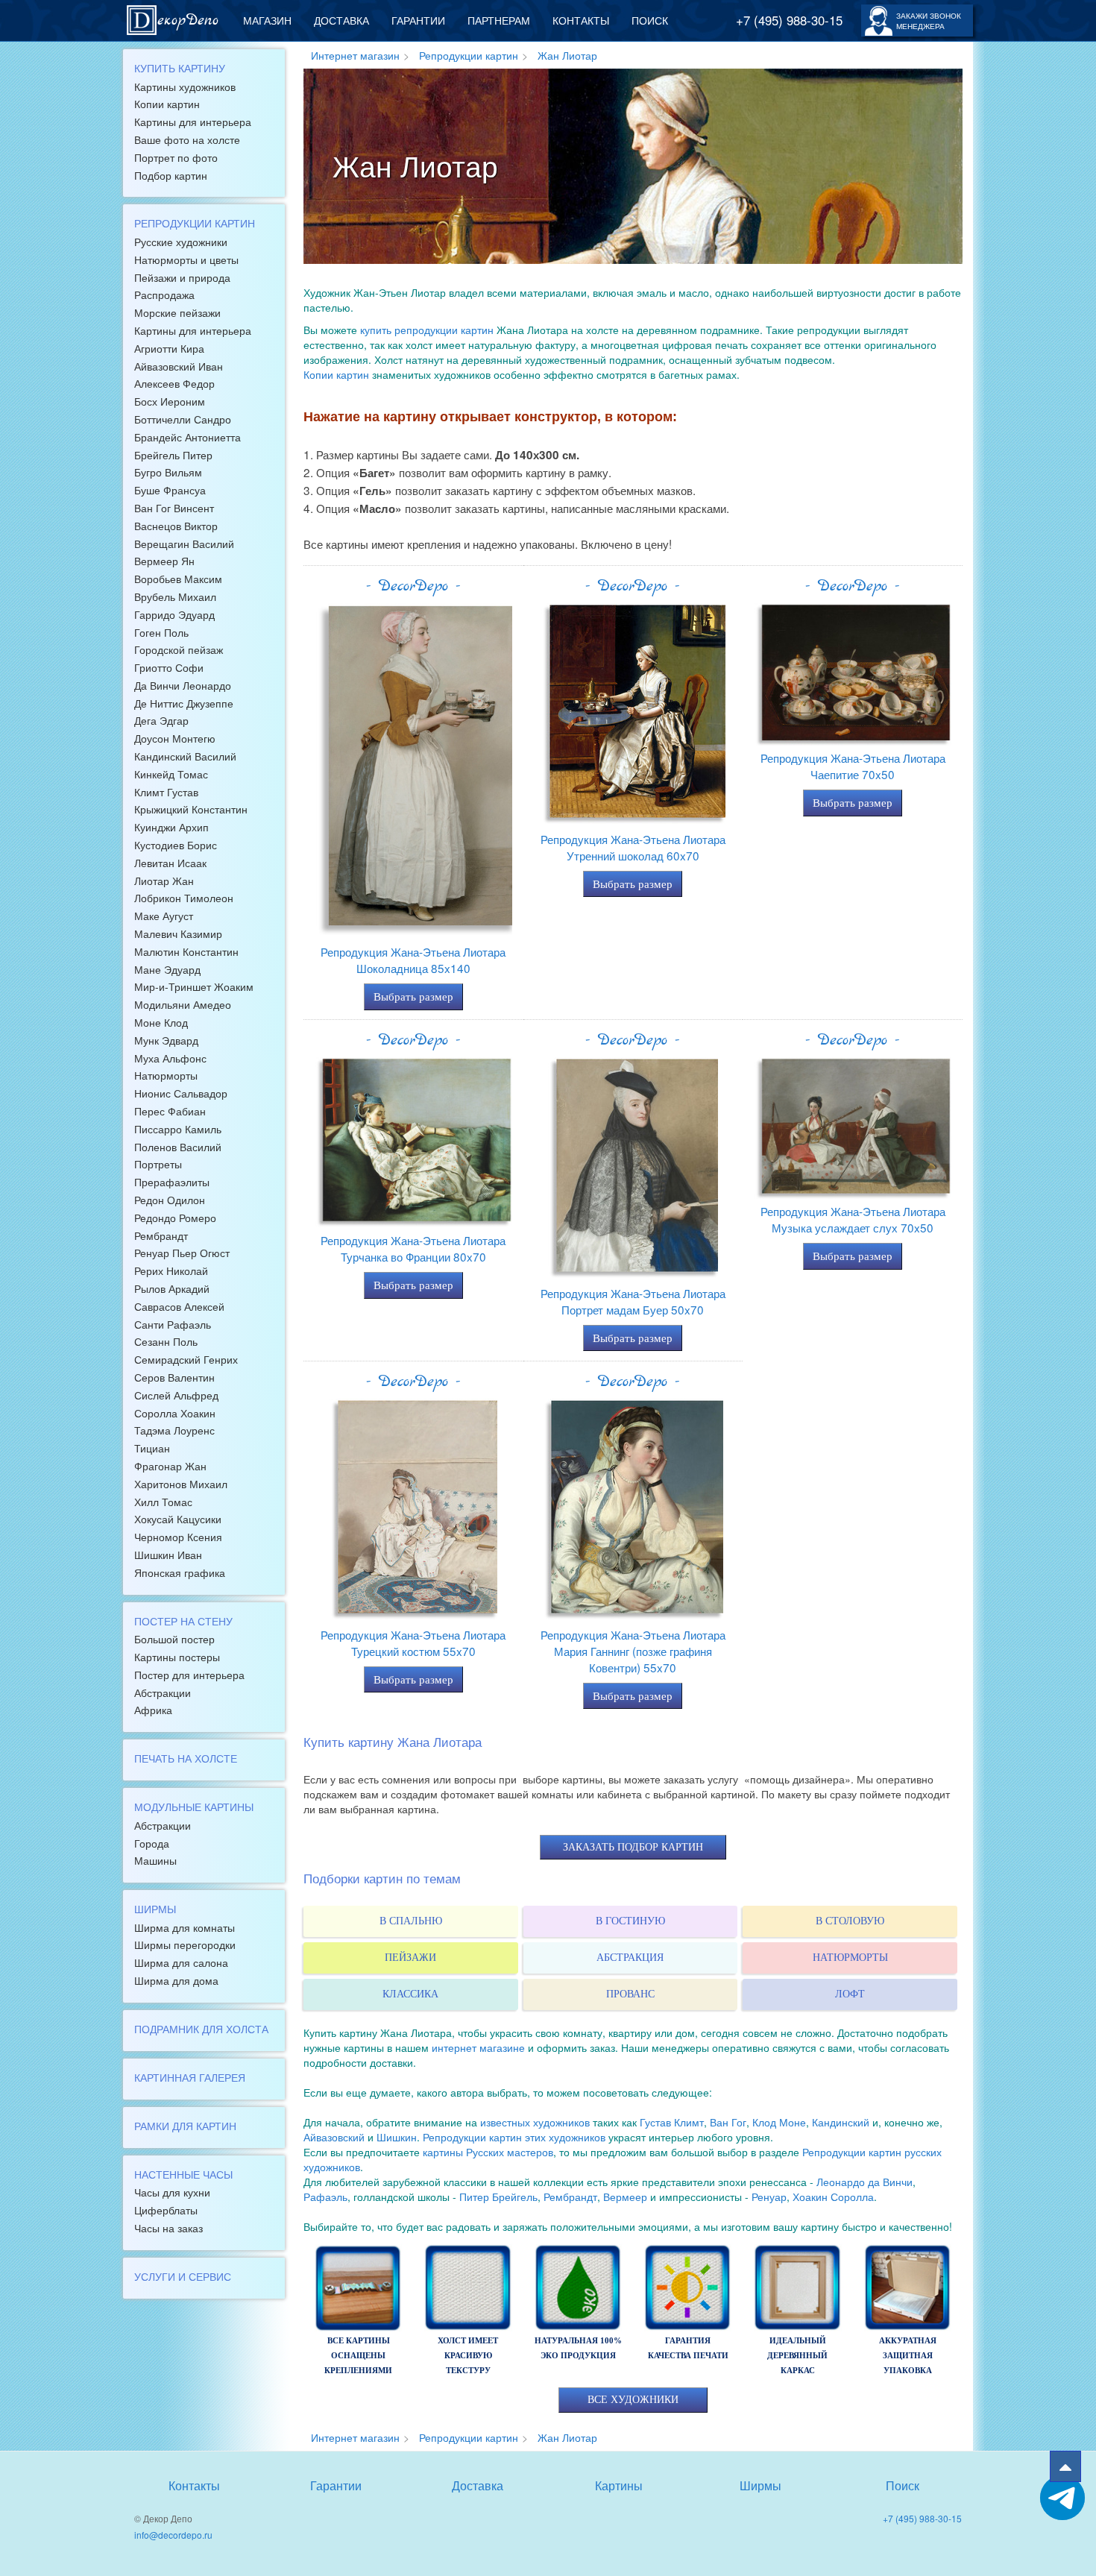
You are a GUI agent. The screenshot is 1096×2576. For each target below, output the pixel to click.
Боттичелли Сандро (183, 419)
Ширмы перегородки (185, 1944)
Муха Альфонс (170, 1058)
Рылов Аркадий (172, 1288)
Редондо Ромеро (175, 1218)
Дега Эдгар (161, 720)
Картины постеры (177, 1657)
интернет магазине (478, 2047)
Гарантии (418, 20)
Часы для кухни (172, 2192)
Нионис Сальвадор (181, 1093)
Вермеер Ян (164, 561)
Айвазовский (334, 2137)
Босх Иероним (170, 401)
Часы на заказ (169, 2228)
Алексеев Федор (174, 383)
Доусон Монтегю (175, 738)
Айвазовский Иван (179, 366)
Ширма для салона (181, 1962)
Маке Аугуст (164, 916)
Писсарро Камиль (178, 1129)
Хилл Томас (163, 1502)
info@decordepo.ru (173, 2535)
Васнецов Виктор (176, 526)
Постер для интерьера (189, 1675)
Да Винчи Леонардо (183, 685)
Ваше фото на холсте (187, 139)
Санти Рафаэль (173, 1324)
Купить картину (180, 68)
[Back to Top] (1065, 2466)
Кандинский (841, 2122)
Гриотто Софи (169, 667)
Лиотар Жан (164, 881)
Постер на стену (183, 1621)
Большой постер (174, 1639)
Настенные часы (183, 2174)
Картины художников (185, 86)
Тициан (152, 1448)
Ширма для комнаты (185, 1927)
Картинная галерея (190, 2077)
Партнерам (499, 20)
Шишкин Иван (168, 1555)
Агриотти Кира (169, 348)
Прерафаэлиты (172, 1182)
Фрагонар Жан (170, 1466)
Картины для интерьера (193, 122)
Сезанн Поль (166, 1341)
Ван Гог (728, 2122)
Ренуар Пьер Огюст (182, 1253)
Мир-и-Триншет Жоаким (194, 986)
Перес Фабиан (170, 1111)
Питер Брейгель (498, 2196)
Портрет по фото (176, 157)
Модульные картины (194, 1807)
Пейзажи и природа (182, 277)
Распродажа (164, 295)
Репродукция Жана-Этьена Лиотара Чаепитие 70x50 (853, 766)
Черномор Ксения (178, 1537)
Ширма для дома (176, 1980)
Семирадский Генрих (186, 1359)
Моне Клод (161, 1022)
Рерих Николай (171, 1270)
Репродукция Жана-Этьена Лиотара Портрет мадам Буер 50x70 (633, 1301)
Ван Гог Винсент (174, 508)
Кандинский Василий (185, 756)
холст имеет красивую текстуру (468, 2355)
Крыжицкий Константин (191, 809)
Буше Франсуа (170, 490)
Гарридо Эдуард (174, 614)
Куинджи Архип (171, 827)
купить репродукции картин (427, 330)
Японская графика (180, 1572)
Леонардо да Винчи (864, 2182)
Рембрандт (161, 1235)
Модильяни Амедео (183, 1004)
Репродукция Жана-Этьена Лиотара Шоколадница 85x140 (413, 960)
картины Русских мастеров (488, 2152)
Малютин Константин (186, 951)
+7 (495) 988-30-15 (789, 20)
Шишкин (397, 2137)
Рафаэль (325, 2196)
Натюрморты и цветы (186, 259)
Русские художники (181, 242)
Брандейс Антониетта (188, 437)
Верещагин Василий (184, 544)
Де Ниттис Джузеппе (184, 703)
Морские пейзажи (177, 312)
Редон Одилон (170, 1200)
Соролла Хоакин (175, 1413)
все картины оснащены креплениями (358, 2355)
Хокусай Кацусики (178, 1519)
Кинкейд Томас (171, 774)
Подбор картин (171, 175)
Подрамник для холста (201, 2029)
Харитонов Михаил (181, 1484)
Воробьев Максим (178, 579)
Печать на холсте (186, 1758)
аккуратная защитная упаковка (908, 2355)
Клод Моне (779, 2122)
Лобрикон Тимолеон (184, 898)
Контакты (581, 20)
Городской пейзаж (179, 649)
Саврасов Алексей (179, 1306)
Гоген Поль (161, 632)
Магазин (267, 20)
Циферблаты (166, 2210)
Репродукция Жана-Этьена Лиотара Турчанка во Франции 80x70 (413, 1248)
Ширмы (155, 1909)
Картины (619, 2485)
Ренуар (769, 2196)
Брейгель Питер (173, 455)
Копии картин (167, 104)
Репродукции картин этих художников (514, 2137)
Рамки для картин (185, 2126)
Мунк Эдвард (166, 1040)
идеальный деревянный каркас (797, 2355)
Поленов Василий (178, 1147)
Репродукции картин (195, 223)
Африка (153, 1710)
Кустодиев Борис (176, 845)
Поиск (650, 20)
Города (152, 1843)
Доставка (341, 20)
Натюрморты (166, 1075)
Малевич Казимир (178, 933)
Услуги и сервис (183, 2276)
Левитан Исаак (170, 863)
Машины (155, 1860)
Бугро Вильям (168, 472)
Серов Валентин (174, 1377)
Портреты (158, 1164)
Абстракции (163, 1692)
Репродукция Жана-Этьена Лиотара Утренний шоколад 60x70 (633, 847)
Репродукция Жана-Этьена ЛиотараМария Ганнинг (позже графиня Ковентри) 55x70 (633, 1651)
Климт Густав (166, 792)
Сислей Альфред (176, 1395)
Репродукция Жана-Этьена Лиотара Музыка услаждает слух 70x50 (853, 1219)
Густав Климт (672, 2122)
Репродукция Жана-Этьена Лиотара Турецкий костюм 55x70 (413, 1643)
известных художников (535, 2122)
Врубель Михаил (175, 596)
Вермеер (625, 2196)
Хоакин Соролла (833, 2196)
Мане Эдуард (167, 969)
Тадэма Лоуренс (174, 1430)
